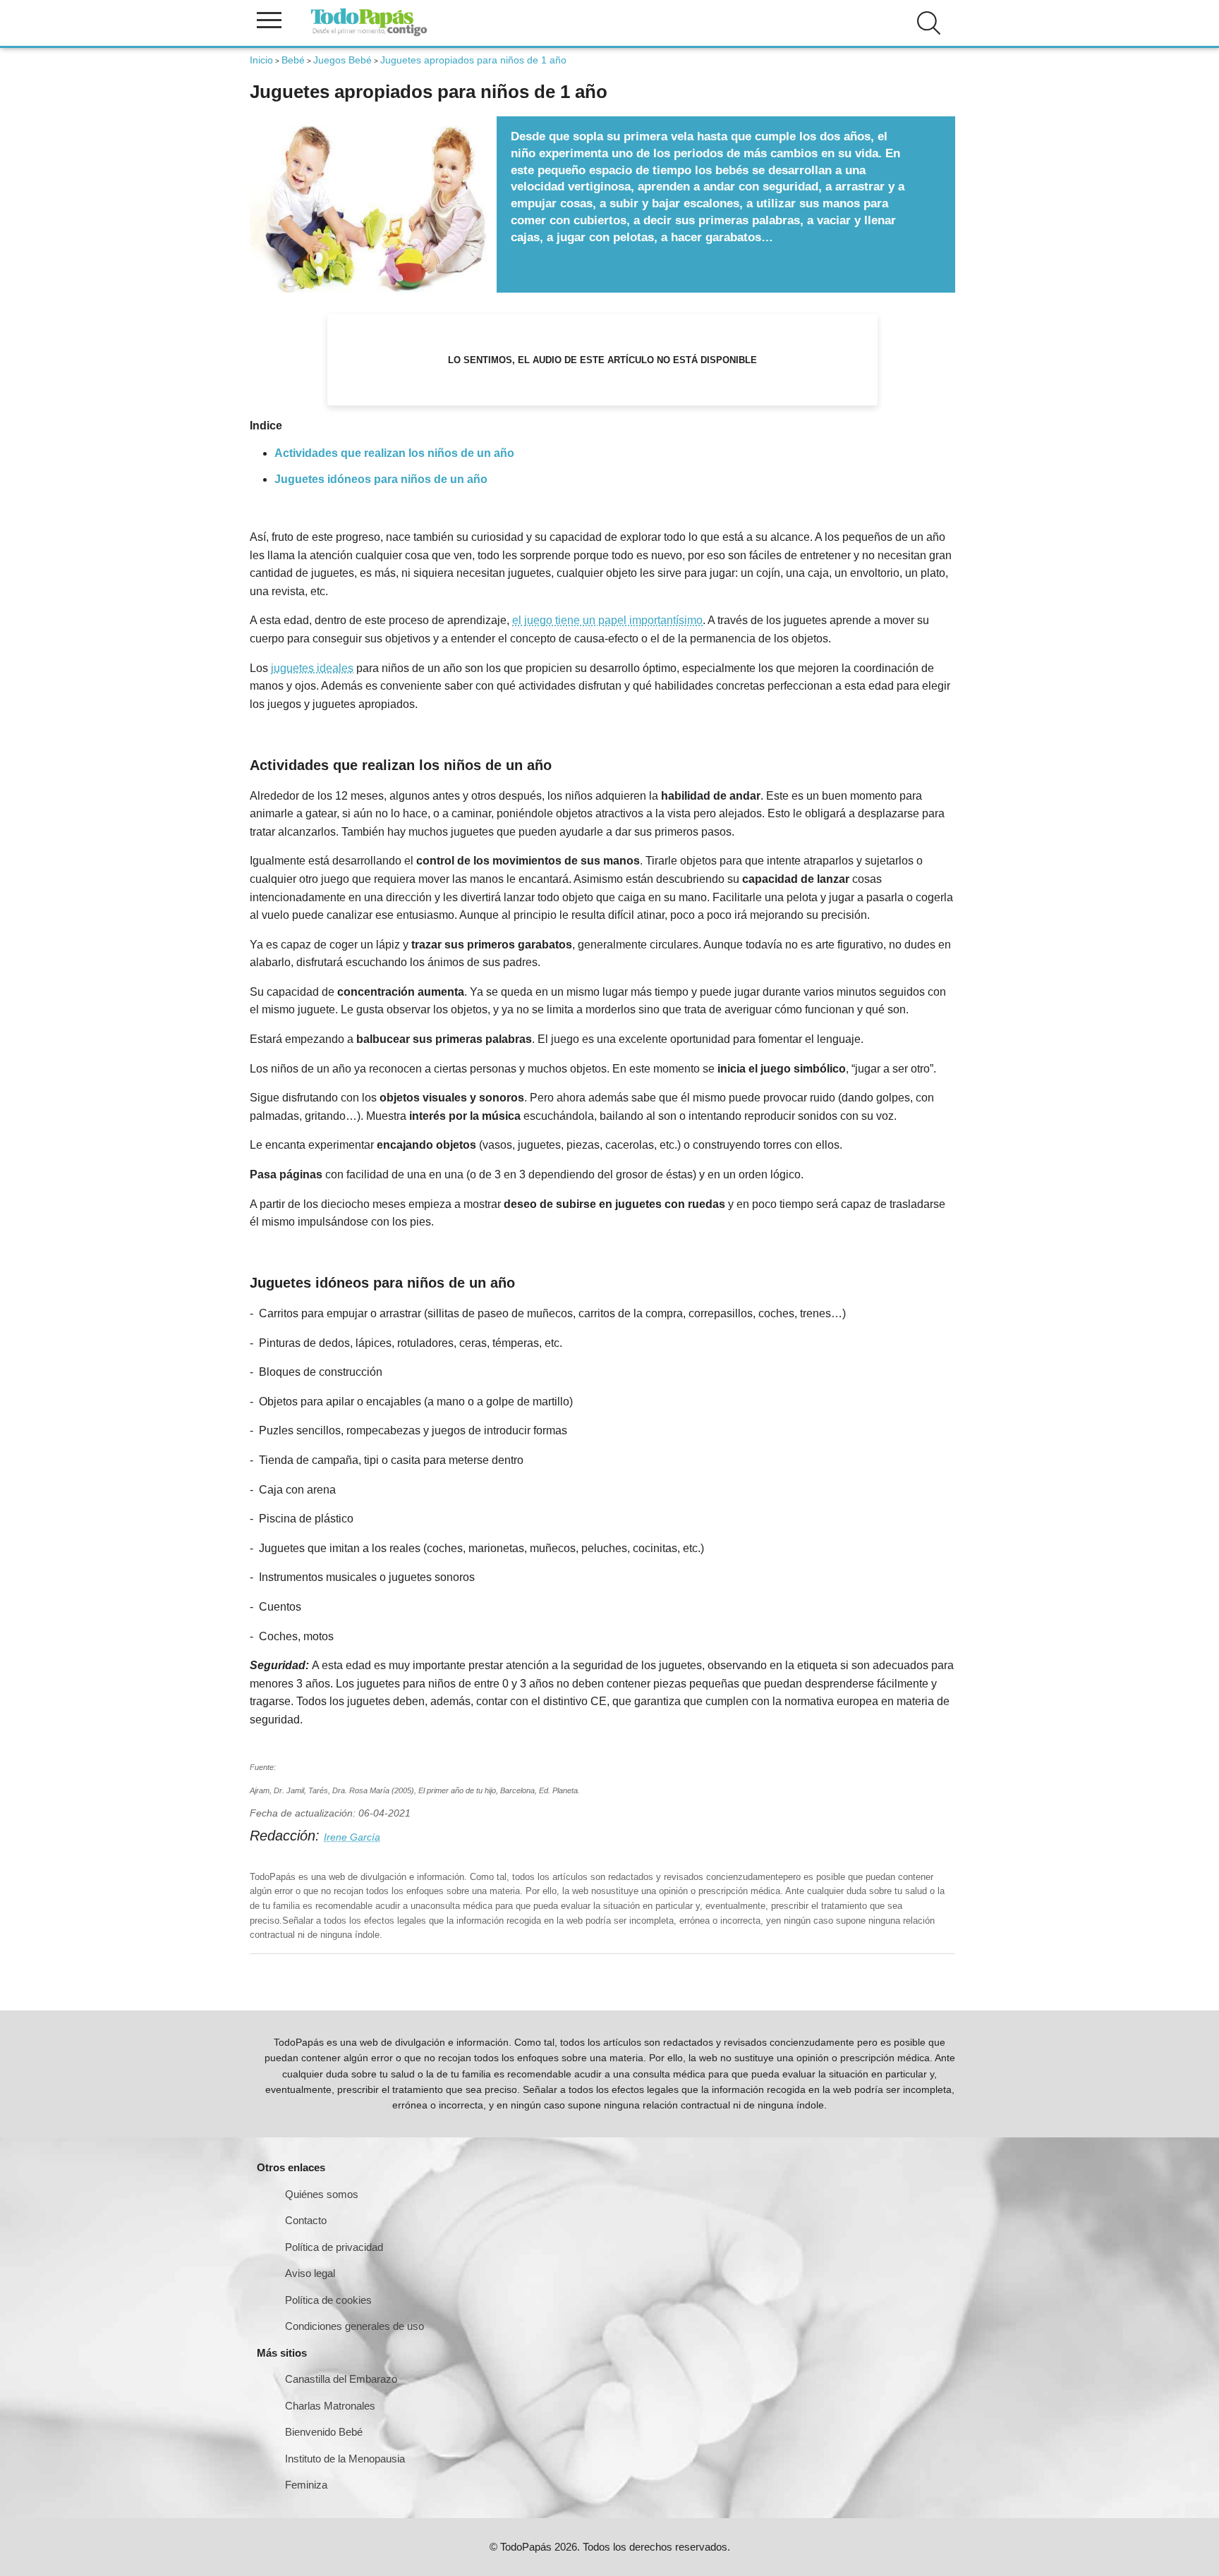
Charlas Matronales (330, 2406)
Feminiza (306, 2485)
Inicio (261, 60)
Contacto (306, 2220)
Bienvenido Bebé (324, 2432)
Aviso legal (310, 2273)
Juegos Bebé (342, 60)
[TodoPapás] (369, 34)
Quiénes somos (322, 2194)
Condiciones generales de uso (354, 2326)
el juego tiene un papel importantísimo (607, 620)
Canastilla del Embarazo (341, 2379)
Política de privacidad (334, 2247)
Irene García (352, 1837)
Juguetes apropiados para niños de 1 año (473, 60)
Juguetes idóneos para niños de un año (381, 479)
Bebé (293, 60)
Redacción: (287, 1836)
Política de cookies (328, 2300)
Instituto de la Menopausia (345, 2459)
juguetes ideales (312, 668)
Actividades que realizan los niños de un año (394, 453)
